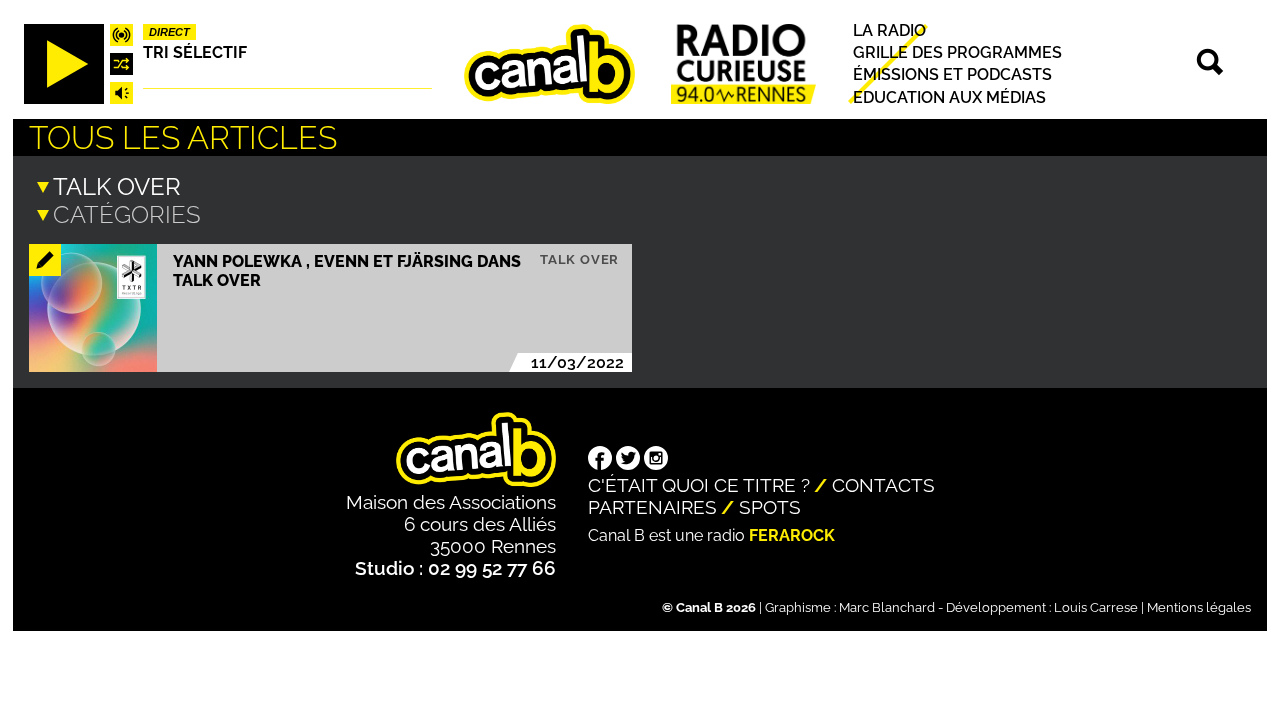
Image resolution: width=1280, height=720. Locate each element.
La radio (889, 30)
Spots (770, 507)
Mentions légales (1199, 607)
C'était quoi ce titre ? (699, 485)
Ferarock (792, 535)
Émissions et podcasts (952, 75)
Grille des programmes (957, 52)
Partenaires (652, 507)
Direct (169, 32)
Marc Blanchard (887, 607)
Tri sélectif (195, 52)
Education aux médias (949, 97)
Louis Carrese (1096, 607)
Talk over (579, 259)
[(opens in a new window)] (600, 460)
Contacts (883, 485)
